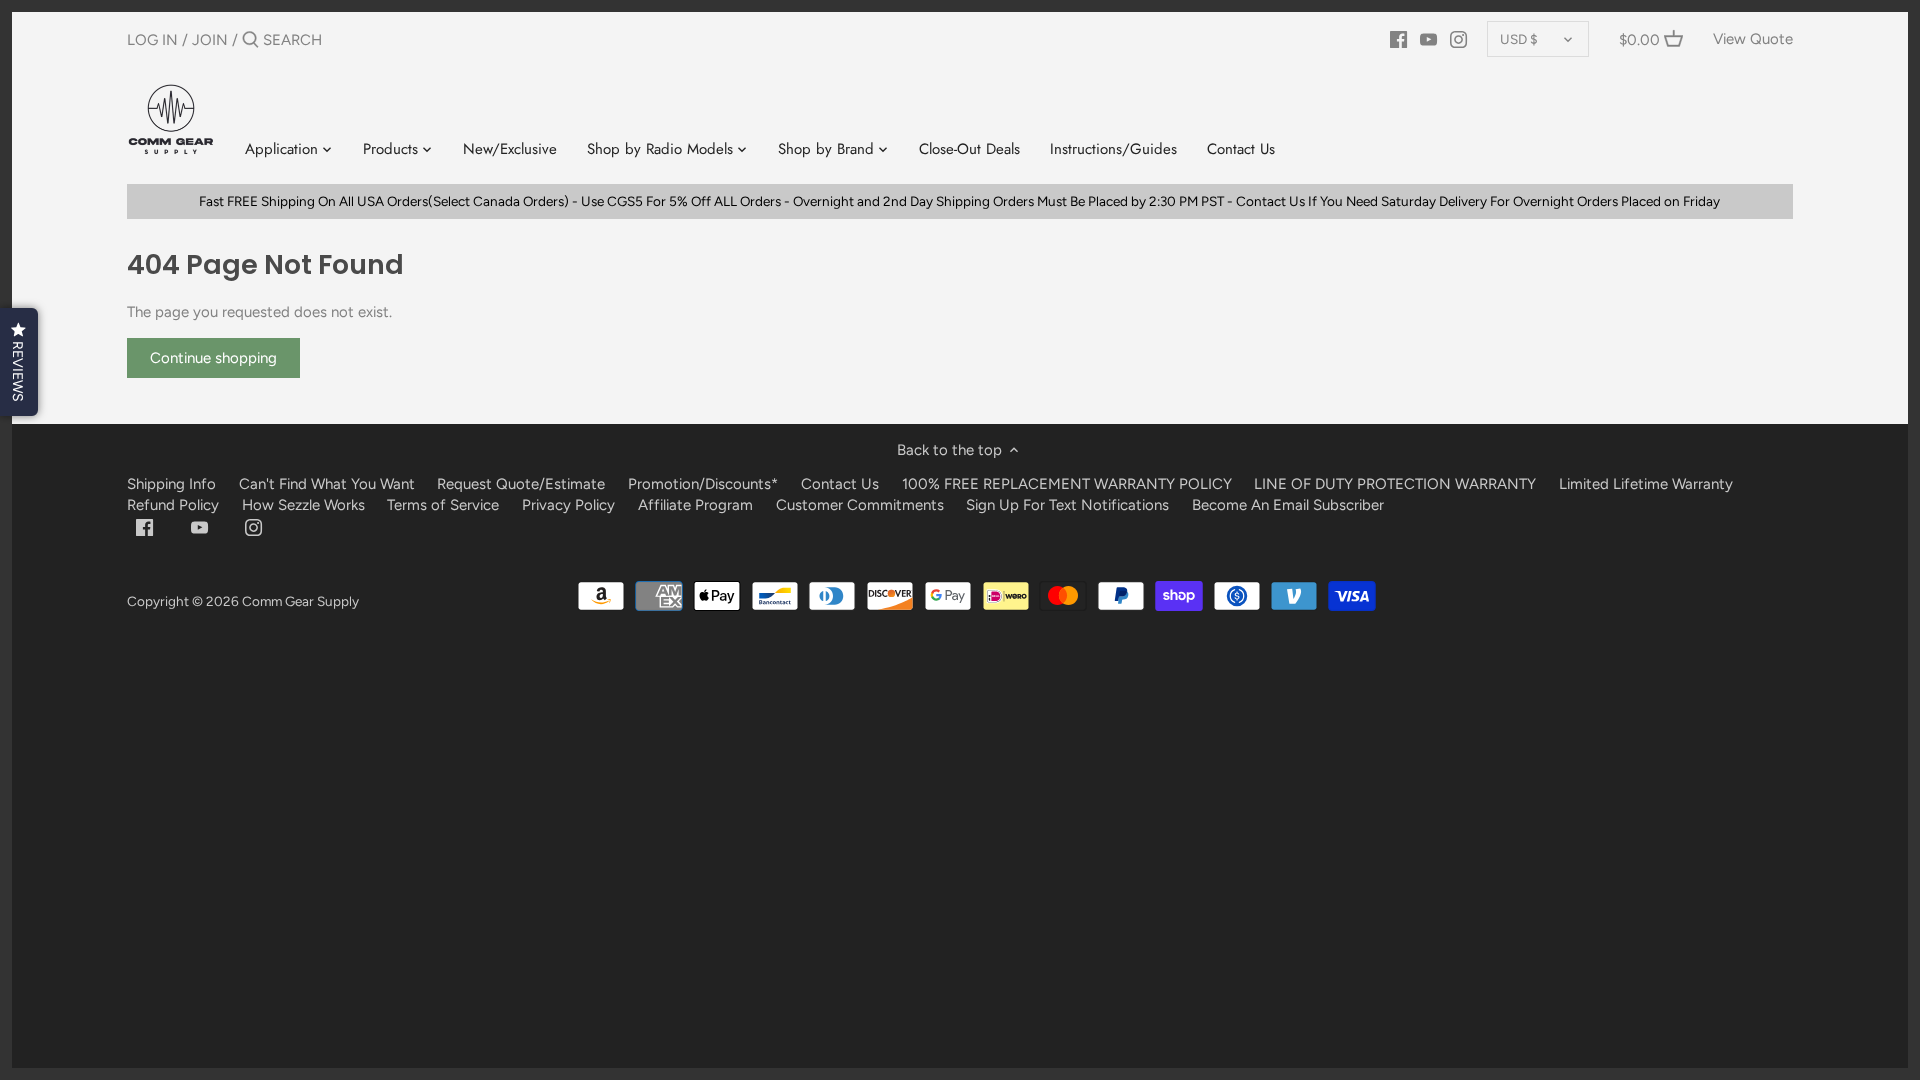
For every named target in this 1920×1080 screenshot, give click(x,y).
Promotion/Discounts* (703, 484)
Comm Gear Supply (300, 601)
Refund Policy (173, 505)
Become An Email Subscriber (1288, 505)
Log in (152, 40)
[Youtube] (1428, 39)
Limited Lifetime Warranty (1646, 484)
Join (210, 40)
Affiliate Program (695, 505)
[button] (19, 362)
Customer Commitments (860, 505)
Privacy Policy (568, 505)
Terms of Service (445, 505)
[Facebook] (1398, 39)
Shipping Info (171, 484)
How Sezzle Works (303, 505)
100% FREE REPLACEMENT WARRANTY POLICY (1067, 484)
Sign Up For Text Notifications (1067, 505)
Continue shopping (213, 358)
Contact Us (840, 484)
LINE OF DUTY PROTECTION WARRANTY (1395, 484)
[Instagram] (1458, 39)
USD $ (1519, 39)
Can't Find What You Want (327, 484)
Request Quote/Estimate (523, 484)
